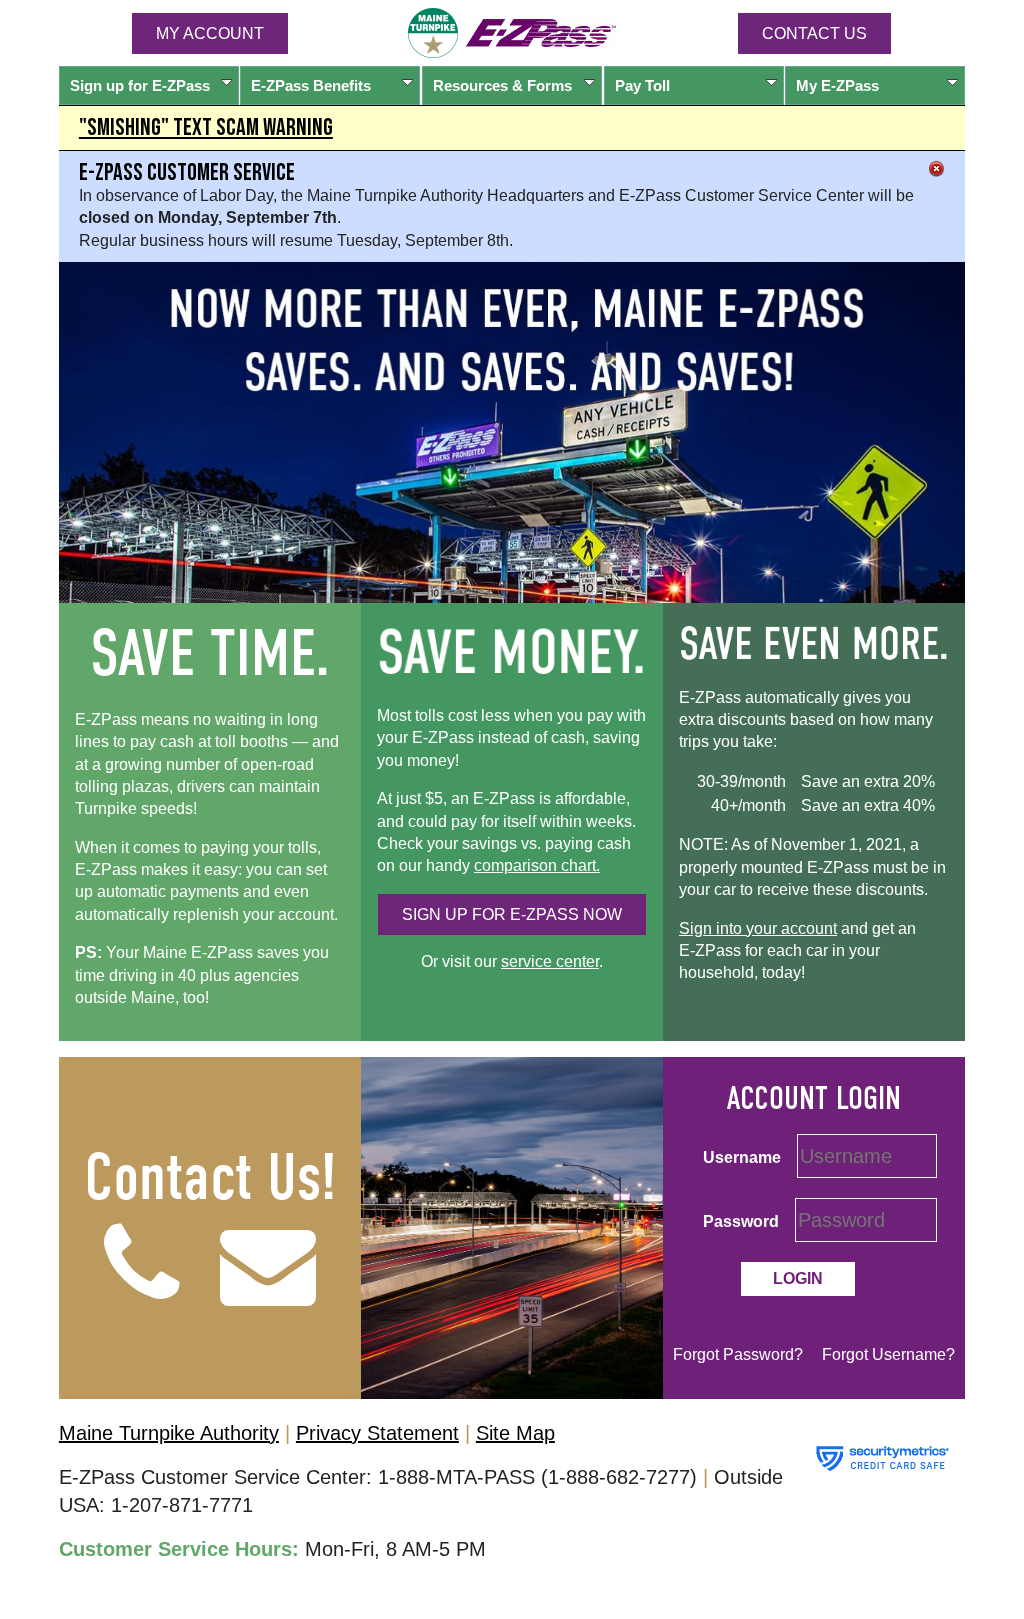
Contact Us (814, 33)
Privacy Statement (377, 1433)
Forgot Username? (888, 1354)
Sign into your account (758, 928)
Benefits (311, 85)
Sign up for (140, 85)
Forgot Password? (738, 1354)
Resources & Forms (502, 85)
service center (550, 961)
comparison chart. (537, 865)
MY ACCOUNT (210, 33)
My (837, 85)
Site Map (515, 1433)
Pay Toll (642, 85)
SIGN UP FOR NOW (512, 914)
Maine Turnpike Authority (169, 1433)
